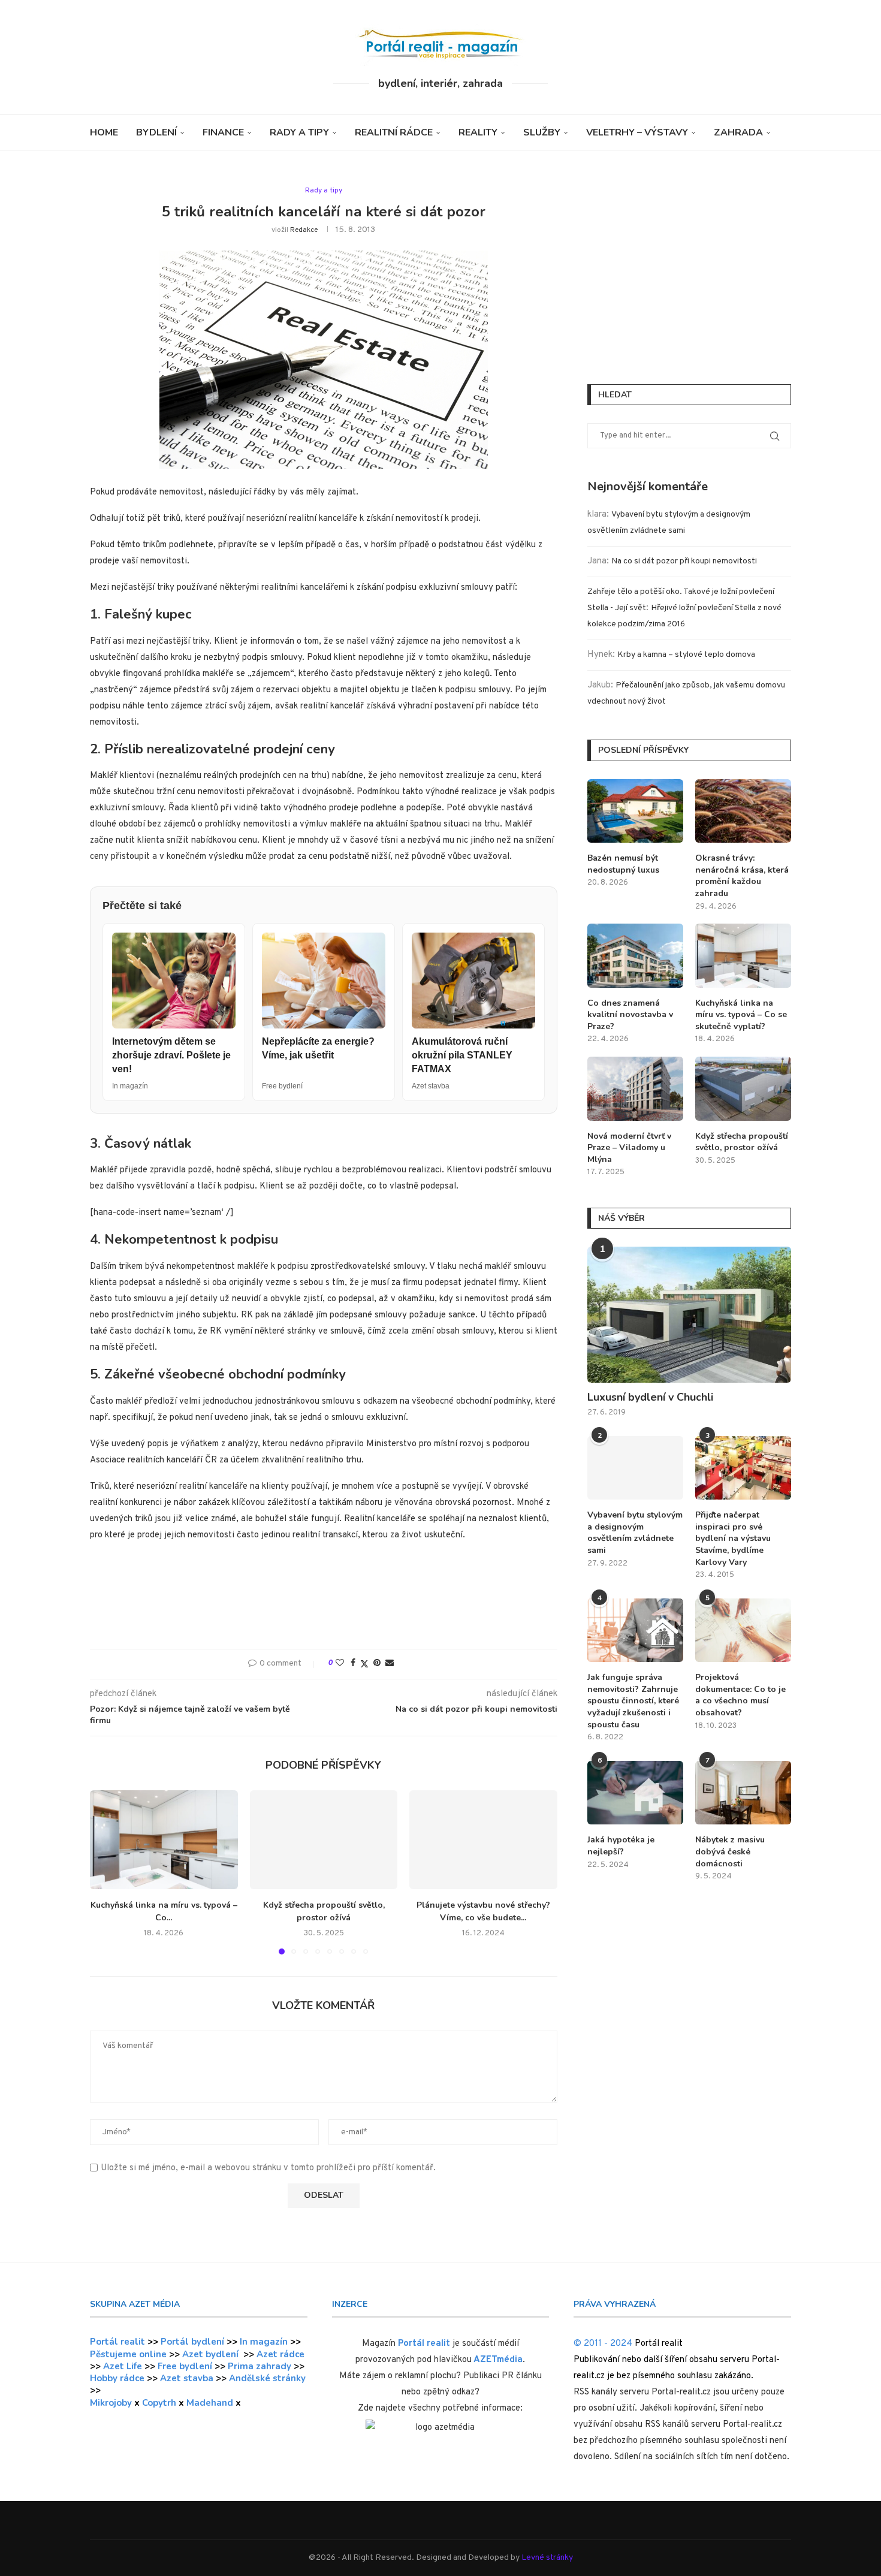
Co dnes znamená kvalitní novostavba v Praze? (630, 1015)
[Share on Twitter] (364, 1664)
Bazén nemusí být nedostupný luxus (623, 864)
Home (104, 132)
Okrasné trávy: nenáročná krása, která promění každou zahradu (742, 876)
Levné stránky (547, 2558)
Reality (478, 132)
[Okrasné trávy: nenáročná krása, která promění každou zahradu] (743, 811)
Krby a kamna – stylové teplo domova (686, 655)
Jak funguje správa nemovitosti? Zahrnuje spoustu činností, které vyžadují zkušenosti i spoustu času (633, 1701)
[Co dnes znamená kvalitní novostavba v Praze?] (635, 956)
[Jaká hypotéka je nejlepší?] (635, 1793)
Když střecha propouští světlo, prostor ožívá (323, 1912)
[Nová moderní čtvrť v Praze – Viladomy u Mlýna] (635, 1089)
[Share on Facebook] (353, 1663)
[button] (106, 1872)
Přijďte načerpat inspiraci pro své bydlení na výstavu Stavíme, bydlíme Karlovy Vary (733, 1538)
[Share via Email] (390, 1663)
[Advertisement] (324, 1600)
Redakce (304, 230)
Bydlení (156, 132)
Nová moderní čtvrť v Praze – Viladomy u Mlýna (629, 1148)
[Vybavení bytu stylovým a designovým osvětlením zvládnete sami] (635, 1468)
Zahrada (738, 132)
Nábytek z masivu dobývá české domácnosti (730, 1851)
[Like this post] (340, 1663)
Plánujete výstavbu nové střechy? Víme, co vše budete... (483, 1912)
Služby (542, 132)
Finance (223, 132)
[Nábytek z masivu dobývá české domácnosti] (743, 1793)
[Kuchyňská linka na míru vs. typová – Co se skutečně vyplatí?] (164, 1839)
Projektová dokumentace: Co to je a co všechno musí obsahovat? (740, 1695)
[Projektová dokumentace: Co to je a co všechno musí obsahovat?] (743, 1631)
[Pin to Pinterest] (377, 1663)
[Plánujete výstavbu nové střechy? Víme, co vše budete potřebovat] (483, 1839)
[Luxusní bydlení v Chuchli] (689, 1315)
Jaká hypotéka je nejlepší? (621, 1846)
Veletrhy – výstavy (637, 132)
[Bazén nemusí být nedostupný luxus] (635, 811)
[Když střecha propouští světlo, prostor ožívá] (324, 1839)
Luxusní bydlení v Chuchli (650, 1397)
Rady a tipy (299, 132)
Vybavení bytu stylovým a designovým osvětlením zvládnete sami (635, 1533)
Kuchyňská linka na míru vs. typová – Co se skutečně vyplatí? (741, 1015)
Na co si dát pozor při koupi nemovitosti (684, 561)
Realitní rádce (394, 132)
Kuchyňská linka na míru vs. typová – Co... (164, 1912)
